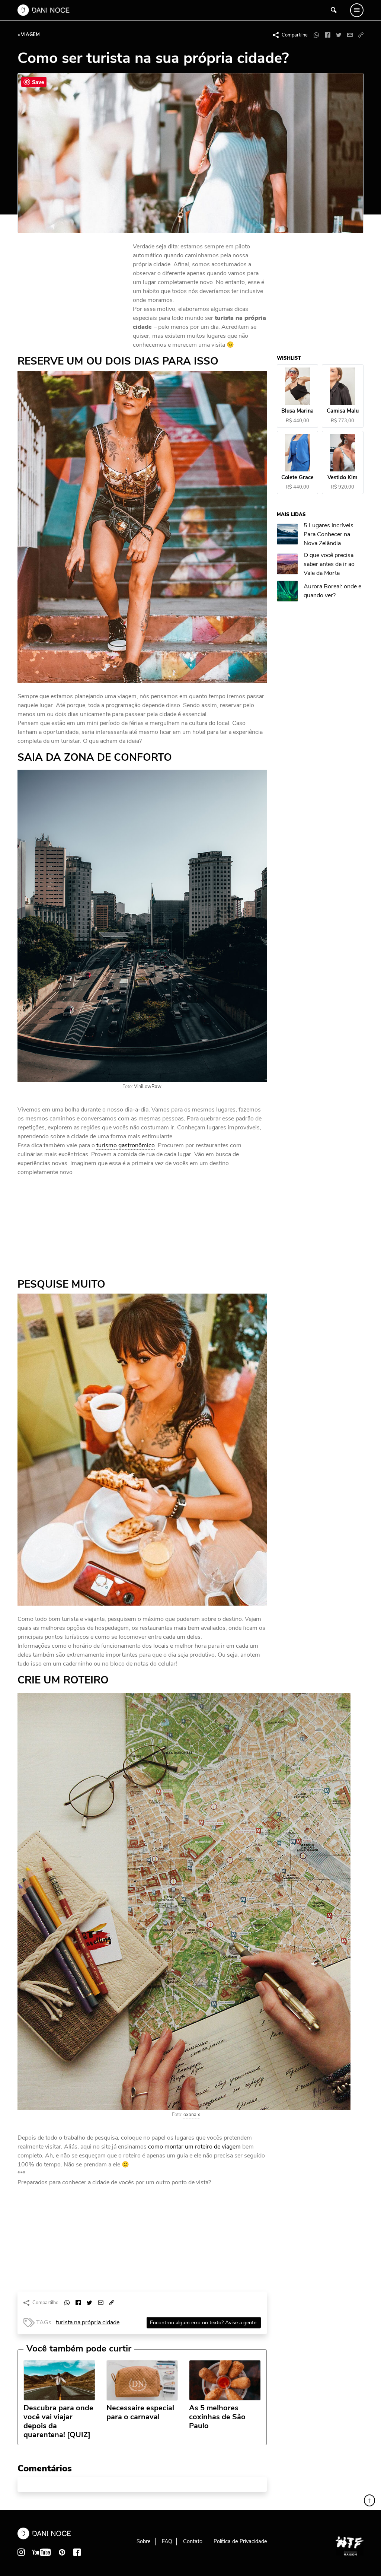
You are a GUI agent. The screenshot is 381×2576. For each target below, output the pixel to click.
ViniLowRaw (148, 1087)
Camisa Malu (343, 411)
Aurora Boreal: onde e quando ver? (333, 591)
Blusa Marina (298, 411)
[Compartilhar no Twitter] (339, 35)
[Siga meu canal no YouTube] (42, 2552)
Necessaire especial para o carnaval (140, 2413)
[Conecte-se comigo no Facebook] (77, 2552)
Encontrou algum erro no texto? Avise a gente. (204, 2323)
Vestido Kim (343, 478)
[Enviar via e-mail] (350, 35)
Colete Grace (298, 478)
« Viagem (29, 35)
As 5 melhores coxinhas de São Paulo (217, 2417)
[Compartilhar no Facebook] (327, 35)
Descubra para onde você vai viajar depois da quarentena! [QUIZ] (58, 2421)
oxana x (192, 2115)
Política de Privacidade (240, 2541)
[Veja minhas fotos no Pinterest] (62, 2552)
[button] (361, 35)
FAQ (167, 2541)
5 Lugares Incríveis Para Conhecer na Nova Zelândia (329, 534)
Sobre (144, 2541)
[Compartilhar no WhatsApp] (316, 35)
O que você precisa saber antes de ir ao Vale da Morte (329, 564)
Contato (193, 2541)
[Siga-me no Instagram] (21, 2552)
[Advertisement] (73, 292)
